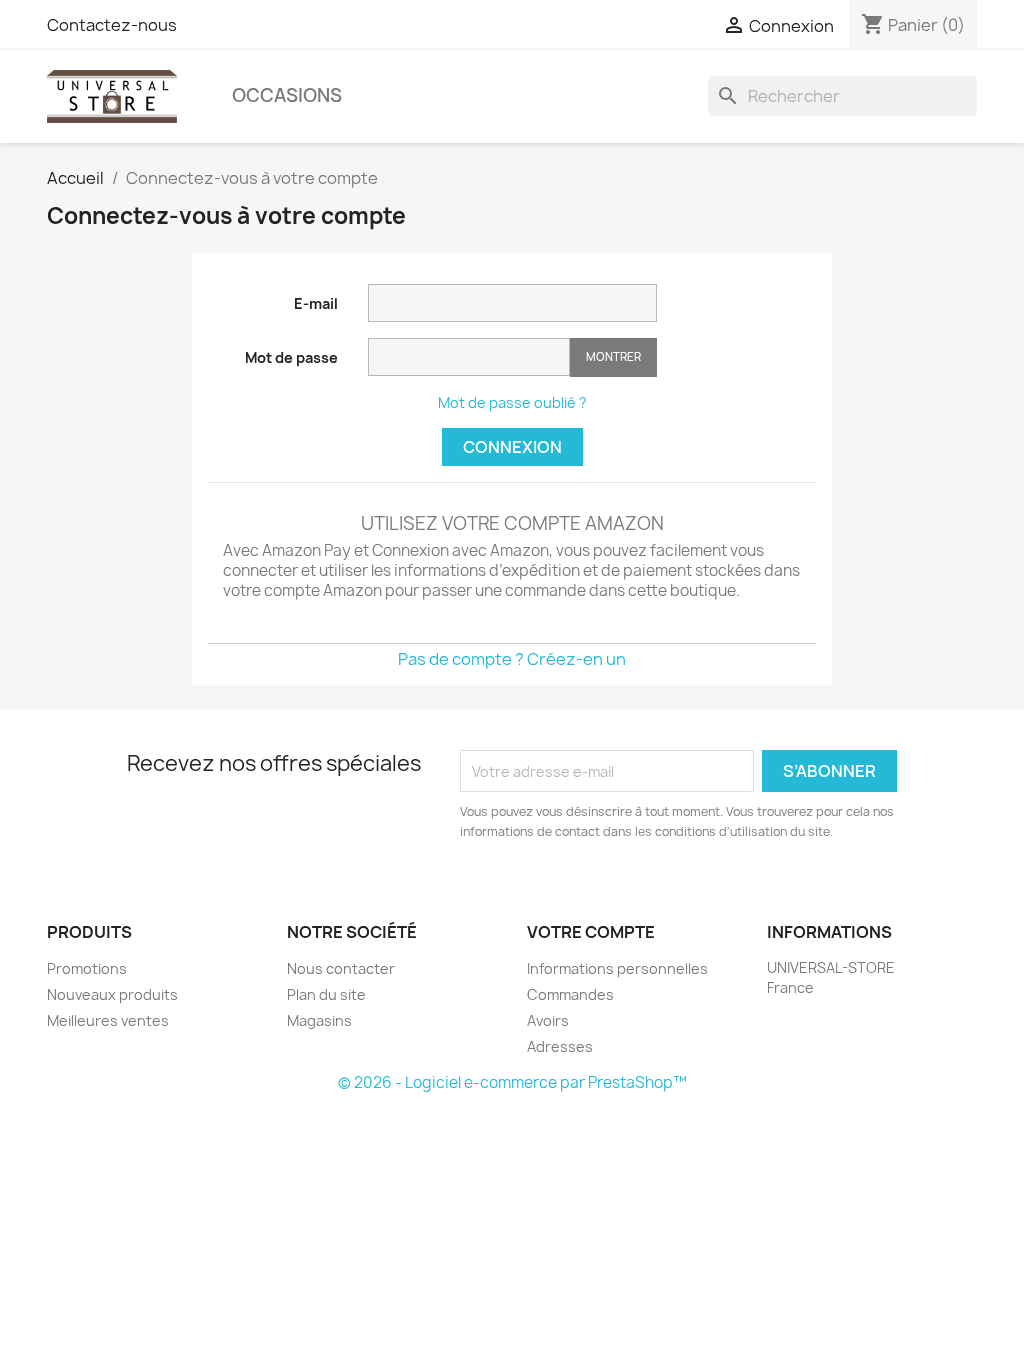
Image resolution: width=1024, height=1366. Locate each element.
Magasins (319, 1020)
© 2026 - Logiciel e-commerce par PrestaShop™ (512, 1082)
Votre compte (591, 932)
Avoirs (548, 1020)
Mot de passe (291, 357)
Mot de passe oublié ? (512, 402)
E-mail (316, 303)
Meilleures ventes (108, 1020)
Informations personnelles (617, 968)
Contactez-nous (112, 25)
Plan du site (326, 994)
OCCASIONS (287, 95)
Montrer (613, 356)
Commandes (570, 994)
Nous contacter (341, 968)
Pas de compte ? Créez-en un (512, 659)
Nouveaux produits (112, 994)
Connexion (512, 447)
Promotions (87, 968)
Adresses (560, 1046)
